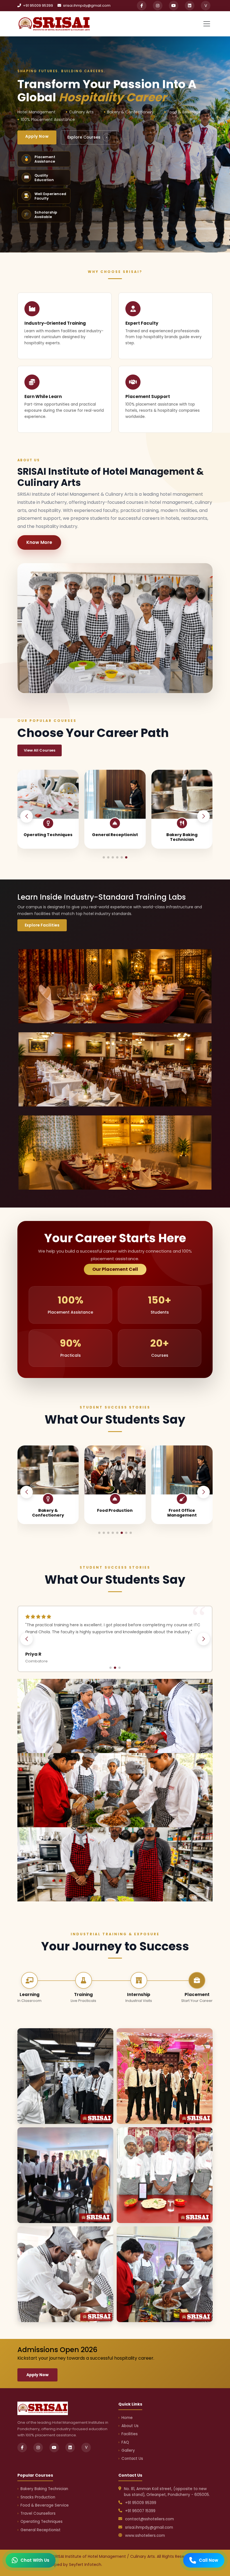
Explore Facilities (42, 925)
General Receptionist (41, 2530)
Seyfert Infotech (85, 2565)
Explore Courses (87, 137)
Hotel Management (182, 1510)
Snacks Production (115, 835)
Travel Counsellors (38, 2513)
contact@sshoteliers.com (150, 2519)
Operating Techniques (42, 2522)
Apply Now (37, 136)
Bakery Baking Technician (48, 837)
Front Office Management (48, 1513)
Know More (39, 542)
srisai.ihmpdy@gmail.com (86, 5)
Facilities (130, 2434)
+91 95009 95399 (38, 5)
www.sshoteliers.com (145, 2536)
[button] (203, 816)
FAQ (125, 2442)
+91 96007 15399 (140, 2511)
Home (127, 2418)
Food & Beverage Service (182, 837)
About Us (130, 2426)
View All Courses (40, 750)
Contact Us (132, 2459)
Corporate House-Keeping (115, 1513)
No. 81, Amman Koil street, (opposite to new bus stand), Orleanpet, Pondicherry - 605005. (167, 2492)
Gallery (128, 2450)
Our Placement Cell (115, 1269)
